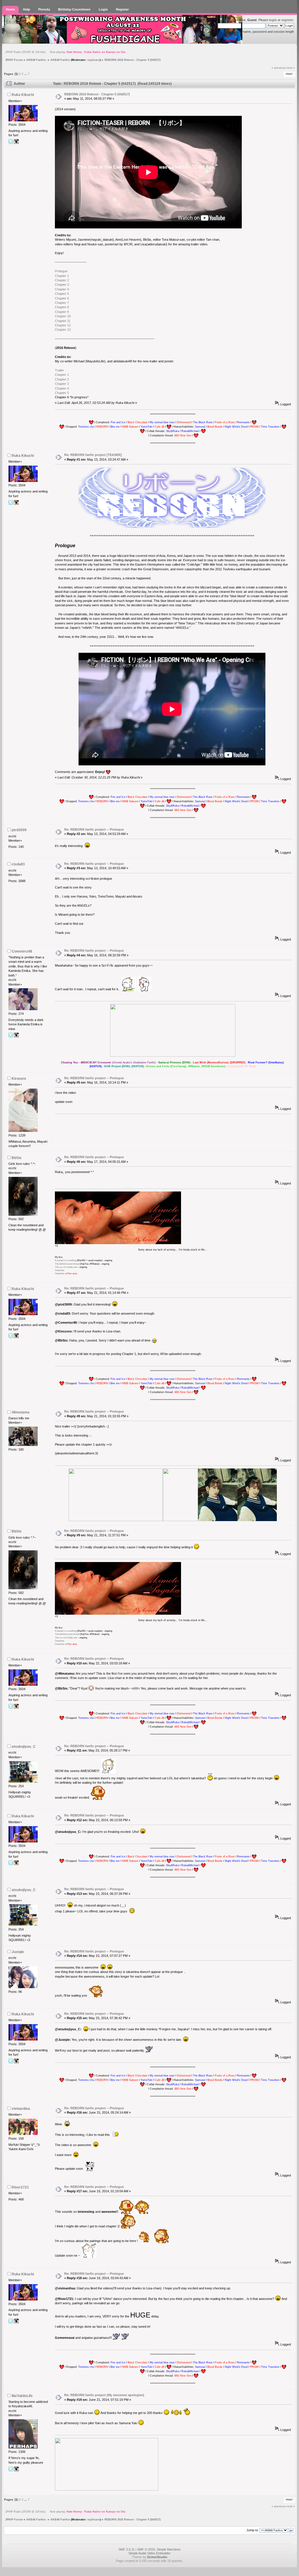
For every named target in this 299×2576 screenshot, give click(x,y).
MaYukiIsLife (22, 2396)
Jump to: (253, 2530)
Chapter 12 (63, 325)
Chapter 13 (63, 330)
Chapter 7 (62, 303)
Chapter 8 (62, 307)
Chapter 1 (62, 276)
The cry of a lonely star (66, 1267)
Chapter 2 (62, 280)
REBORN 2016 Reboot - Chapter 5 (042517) (97, 94)
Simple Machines (169, 2549)
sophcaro (94, 60)
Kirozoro (19, 1079)
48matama (21, 1412)
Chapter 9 (62, 312)
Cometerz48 (22, 951)
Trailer (59, 370)
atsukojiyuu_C (24, 1747)
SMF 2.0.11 (127, 2549)
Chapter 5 (62, 294)
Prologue (61, 271)
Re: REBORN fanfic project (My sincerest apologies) (104, 2395)
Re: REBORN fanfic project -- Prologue (94, 829)
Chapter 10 (63, 316)
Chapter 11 (63, 321)
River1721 (20, 2187)
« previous (279, 68)
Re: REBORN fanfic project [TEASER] (93, 455)
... (26, 74)
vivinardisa (21, 2109)
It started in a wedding (66, 1260)
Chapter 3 (62, 285)
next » (291, 68)
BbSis (17, 1158)
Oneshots (60, 1270)
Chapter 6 (62, 298)
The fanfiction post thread (67, 1264)
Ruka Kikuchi (23, 95)
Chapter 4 (62, 289)
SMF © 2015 (146, 2549)
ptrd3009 (19, 830)
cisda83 (18, 864)
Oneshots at (66, 1274)
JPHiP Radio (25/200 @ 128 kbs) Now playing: (65, 52)
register (287, 20)
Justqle (18, 1952)
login (273, 20)
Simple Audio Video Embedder (149, 2553)
